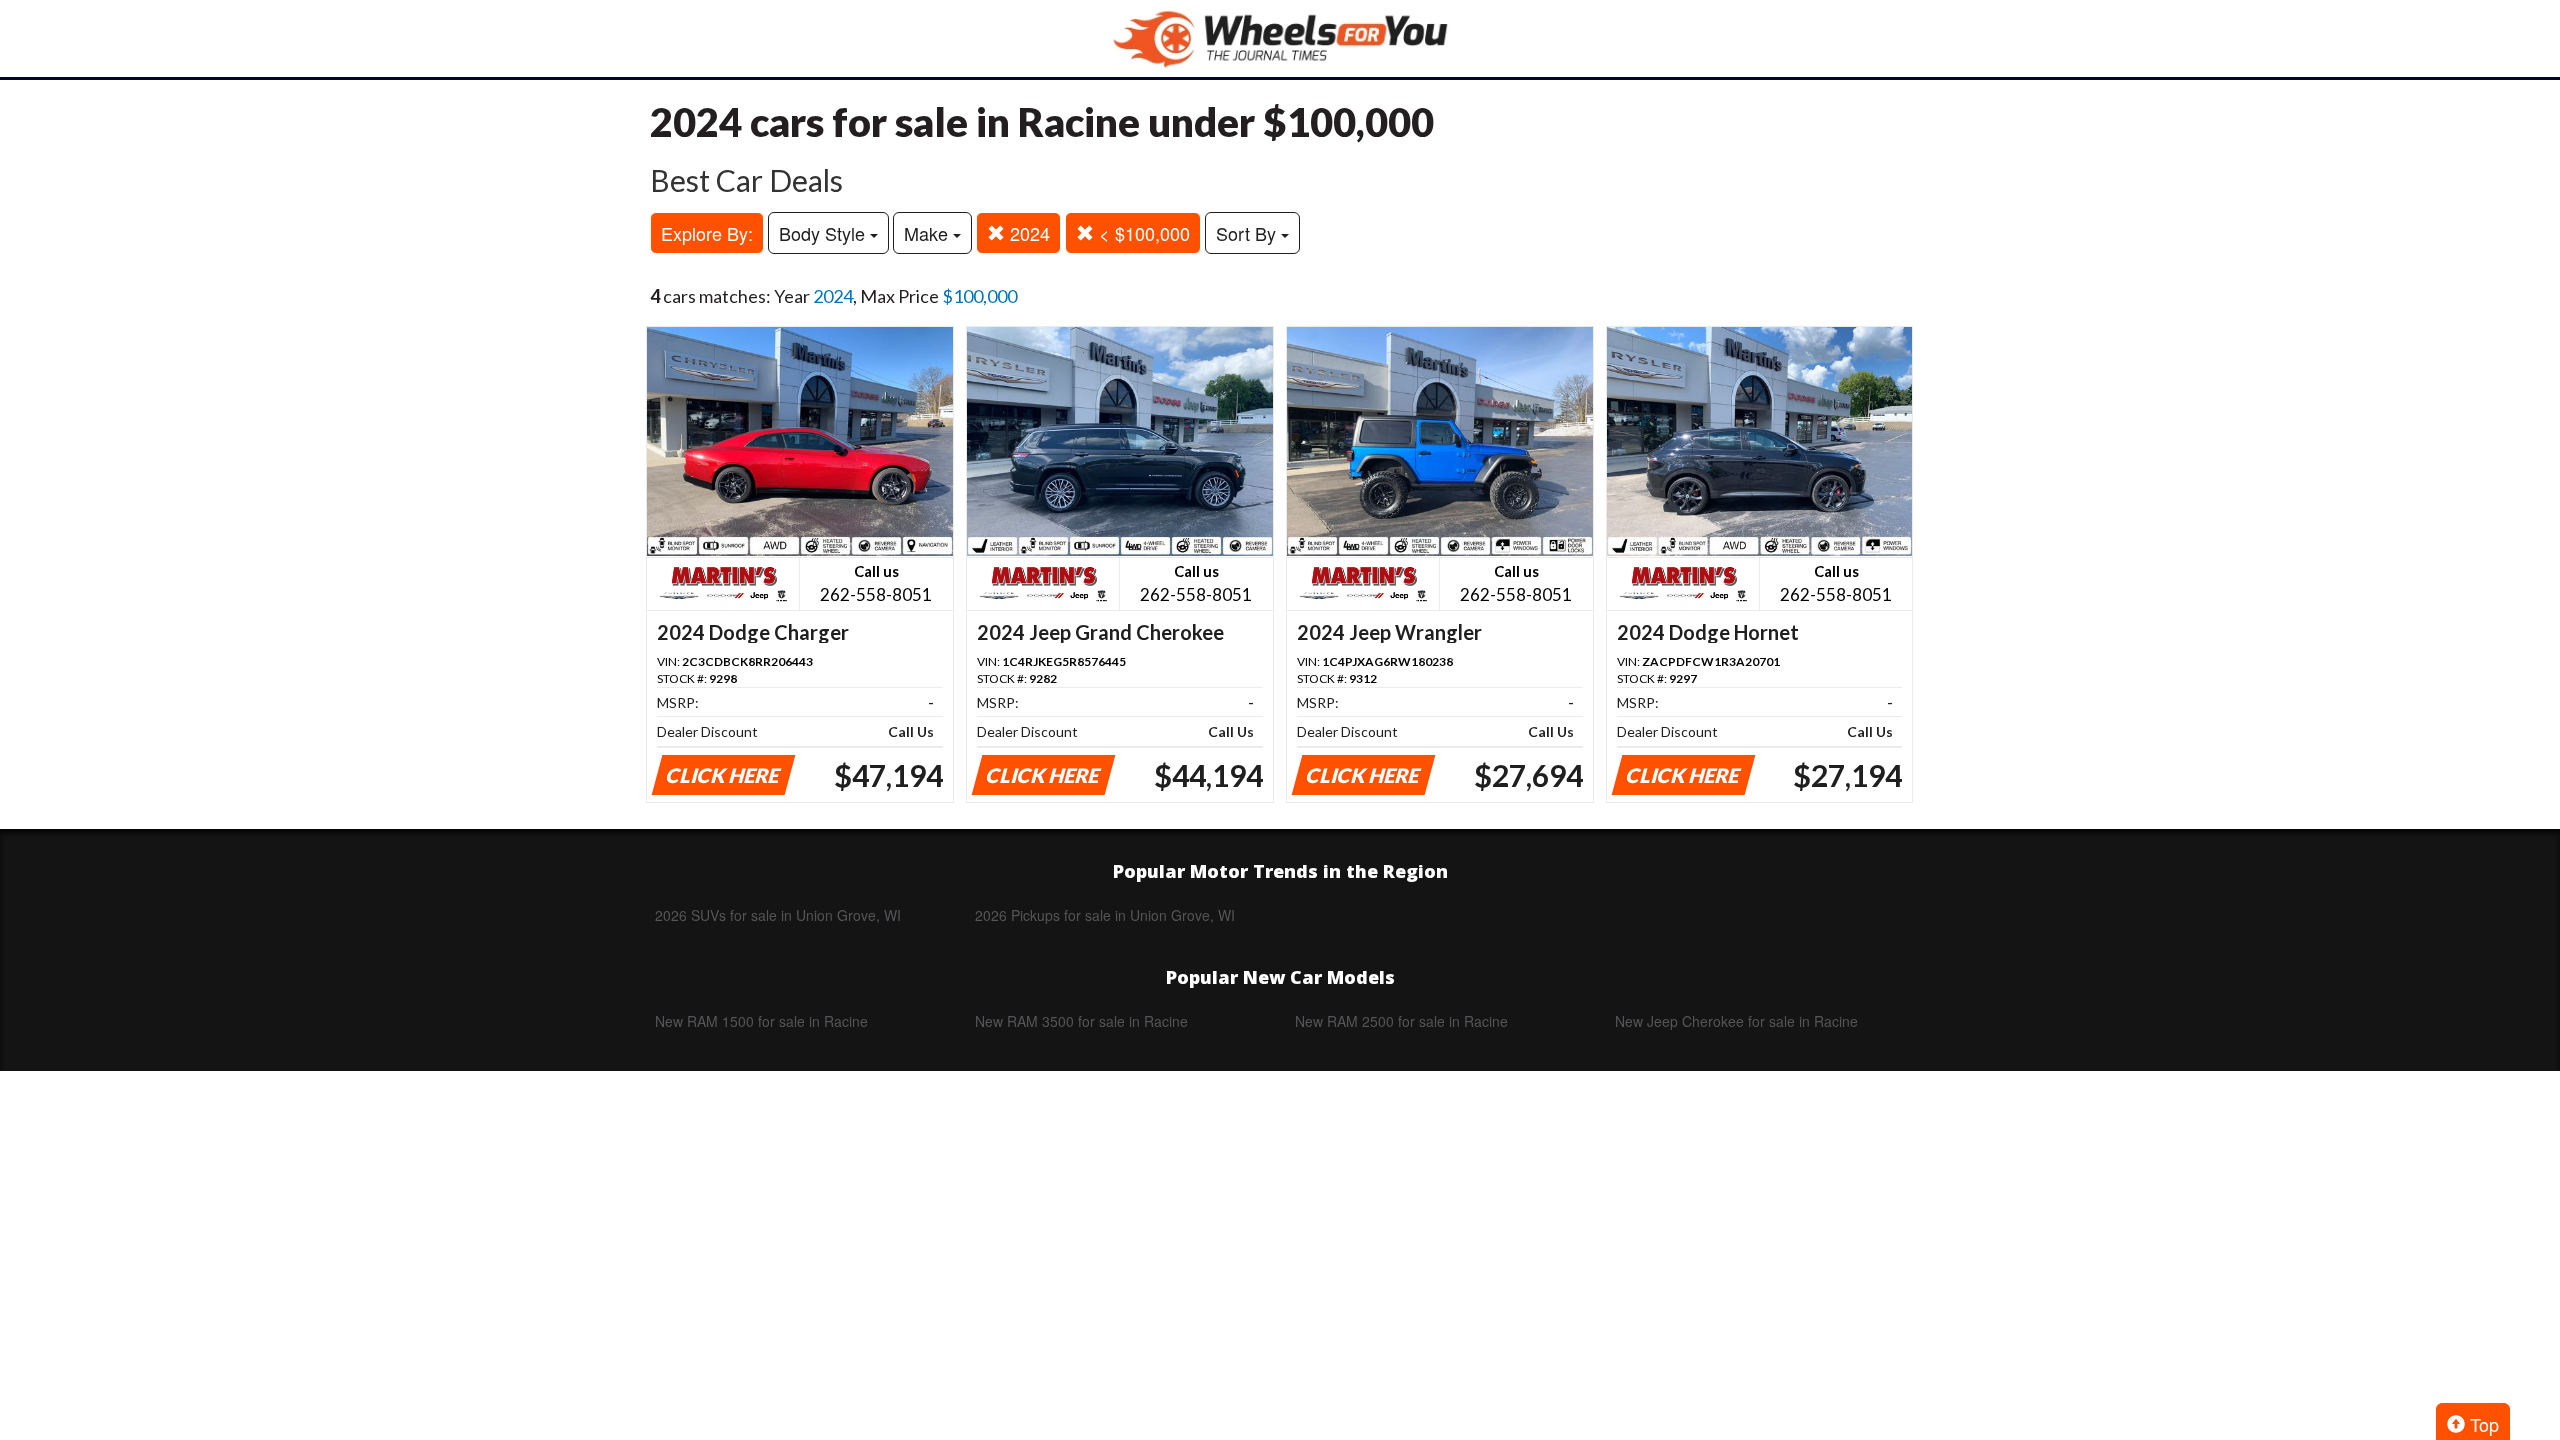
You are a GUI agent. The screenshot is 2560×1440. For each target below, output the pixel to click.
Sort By (1248, 233)
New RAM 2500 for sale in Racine (1401, 1021)
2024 (1027, 233)
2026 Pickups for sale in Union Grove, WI (1105, 915)
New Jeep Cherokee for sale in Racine (1736, 1021)
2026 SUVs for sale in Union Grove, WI (778, 915)
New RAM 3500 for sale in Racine (1081, 1021)
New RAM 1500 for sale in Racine (761, 1021)
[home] (1280, 38)
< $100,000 (1142, 233)
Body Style (824, 233)
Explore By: (707, 233)
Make (928, 233)
